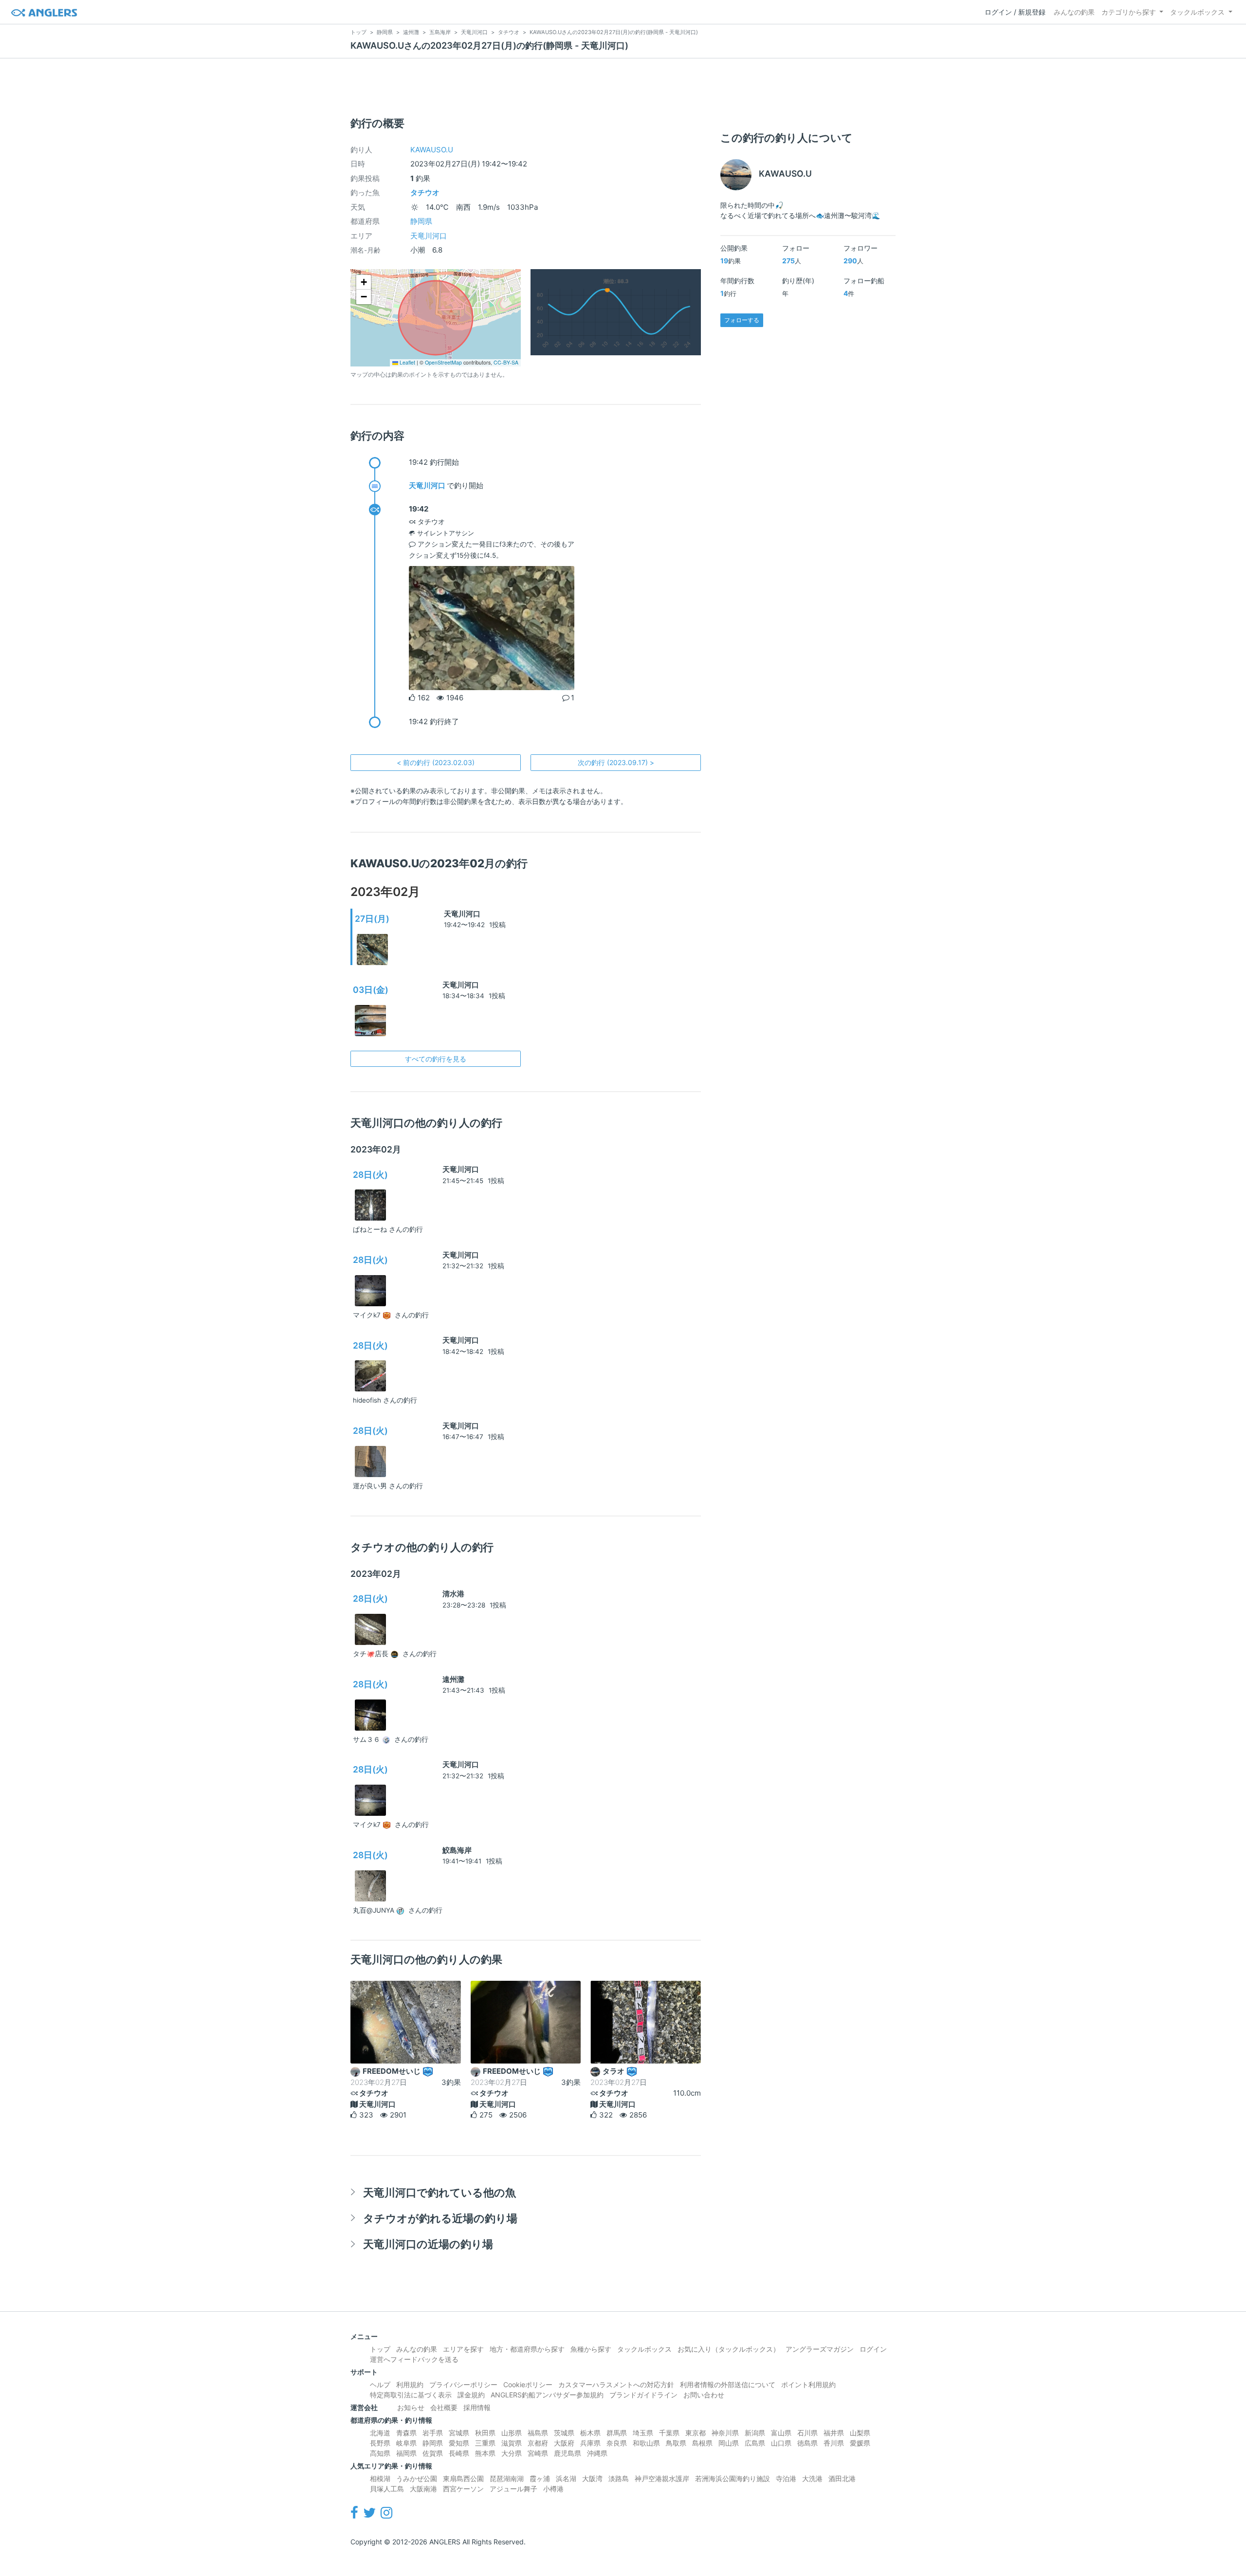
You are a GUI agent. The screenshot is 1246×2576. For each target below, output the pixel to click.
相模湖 (380, 2478)
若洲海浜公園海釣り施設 (733, 2478)
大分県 (512, 2453)
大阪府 (564, 2443)
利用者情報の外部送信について (728, 2384)
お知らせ (411, 2407)
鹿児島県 (568, 2453)
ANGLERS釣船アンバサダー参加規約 (547, 2395)
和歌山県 (646, 2443)
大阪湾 (592, 2478)
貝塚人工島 (387, 2489)
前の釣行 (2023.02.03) (436, 762)
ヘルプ (380, 2384)
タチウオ (425, 192)
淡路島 (619, 2478)
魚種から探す (591, 2349)
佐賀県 (433, 2453)
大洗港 (812, 2478)
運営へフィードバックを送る (414, 2359)
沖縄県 (597, 2453)
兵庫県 (590, 2443)
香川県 (834, 2443)
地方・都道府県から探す (527, 2349)
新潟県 (755, 2433)
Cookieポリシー (528, 2384)
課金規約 (471, 2395)
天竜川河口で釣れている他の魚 (440, 2192)
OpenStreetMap (443, 362)
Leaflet (407, 362)
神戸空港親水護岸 (662, 2478)
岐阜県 (406, 2443)
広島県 (755, 2443)
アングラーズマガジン (820, 2349)
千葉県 (669, 2433)
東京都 (696, 2433)
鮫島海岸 (457, 1850)
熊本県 (485, 2453)
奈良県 (617, 2443)
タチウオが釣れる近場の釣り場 (440, 2218)
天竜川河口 (429, 236)
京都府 (538, 2443)
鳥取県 (676, 2443)
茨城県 (564, 2433)
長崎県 (459, 2453)
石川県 (807, 2433)
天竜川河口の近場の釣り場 (428, 2244)
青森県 (406, 2433)
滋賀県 (512, 2443)
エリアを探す (463, 2349)
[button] (364, 282)
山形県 (512, 2433)
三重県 (485, 2443)
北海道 (380, 2433)
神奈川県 (725, 2433)
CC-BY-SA (506, 362)
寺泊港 (786, 2478)
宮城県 (459, 2433)
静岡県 (421, 221)
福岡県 (406, 2453)
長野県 (380, 2443)
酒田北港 (842, 2478)
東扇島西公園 (463, 2478)
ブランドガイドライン (643, 2395)
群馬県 (617, 2433)
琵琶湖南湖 (507, 2478)
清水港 (453, 1594)
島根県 (702, 2443)
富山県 (781, 2433)
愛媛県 (860, 2443)
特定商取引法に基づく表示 (411, 2395)
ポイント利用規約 (808, 2384)
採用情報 (477, 2407)
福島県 (538, 2433)
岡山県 (729, 2443)
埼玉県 (643, 2433)
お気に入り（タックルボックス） (729, 2349)
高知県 (380, 2453)
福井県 (834, 2433)
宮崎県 (538, 2453)
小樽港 (553, 2489)
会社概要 (444, 2407)
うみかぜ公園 (417, 2478)
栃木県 (590, 2433)
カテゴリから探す (1129, 12)
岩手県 (433, 2433)
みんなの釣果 (1074, 12)
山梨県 (860, 2433)
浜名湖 (566, 2478)
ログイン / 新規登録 (1015, 12)
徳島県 (807, 2443)
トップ (380, 2349)
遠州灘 (453, 1679)
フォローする (742, 320)
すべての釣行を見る (436, 1059)
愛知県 (459, 2443)
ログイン (873, 2349)
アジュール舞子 (513, 2489)
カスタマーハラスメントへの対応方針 (616, 2384)
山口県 (781, 2443)
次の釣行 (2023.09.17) (616, 762)
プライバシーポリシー (463, 2384)
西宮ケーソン (463, 2489)
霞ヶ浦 (540, 2478)
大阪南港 (423, 2489)
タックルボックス (1197, 12)
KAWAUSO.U (432, 150)
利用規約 (410, 2384)
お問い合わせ (704, 2395)
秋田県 (485, 2433)
